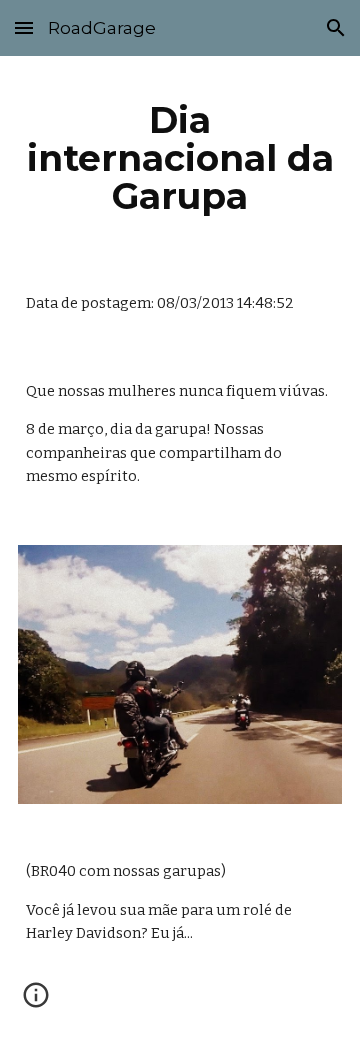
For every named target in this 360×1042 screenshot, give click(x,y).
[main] (180, 158)
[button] (24, 27)
